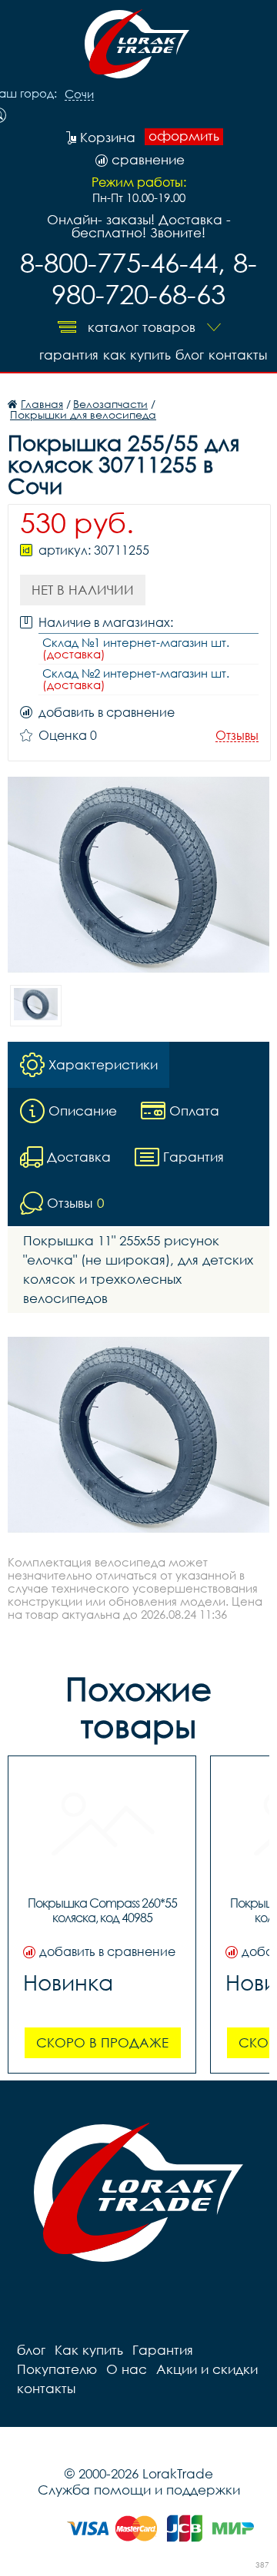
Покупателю (57, 2369)
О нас (127, 2369)
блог (190, 355)
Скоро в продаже (102, 2042)
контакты (238, 355)
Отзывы (237, 736)
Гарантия (69, 355)
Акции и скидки (207, 2369)
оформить (184, 136)
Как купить (137, 355)
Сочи (79, 94)
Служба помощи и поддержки (139, 2490)
